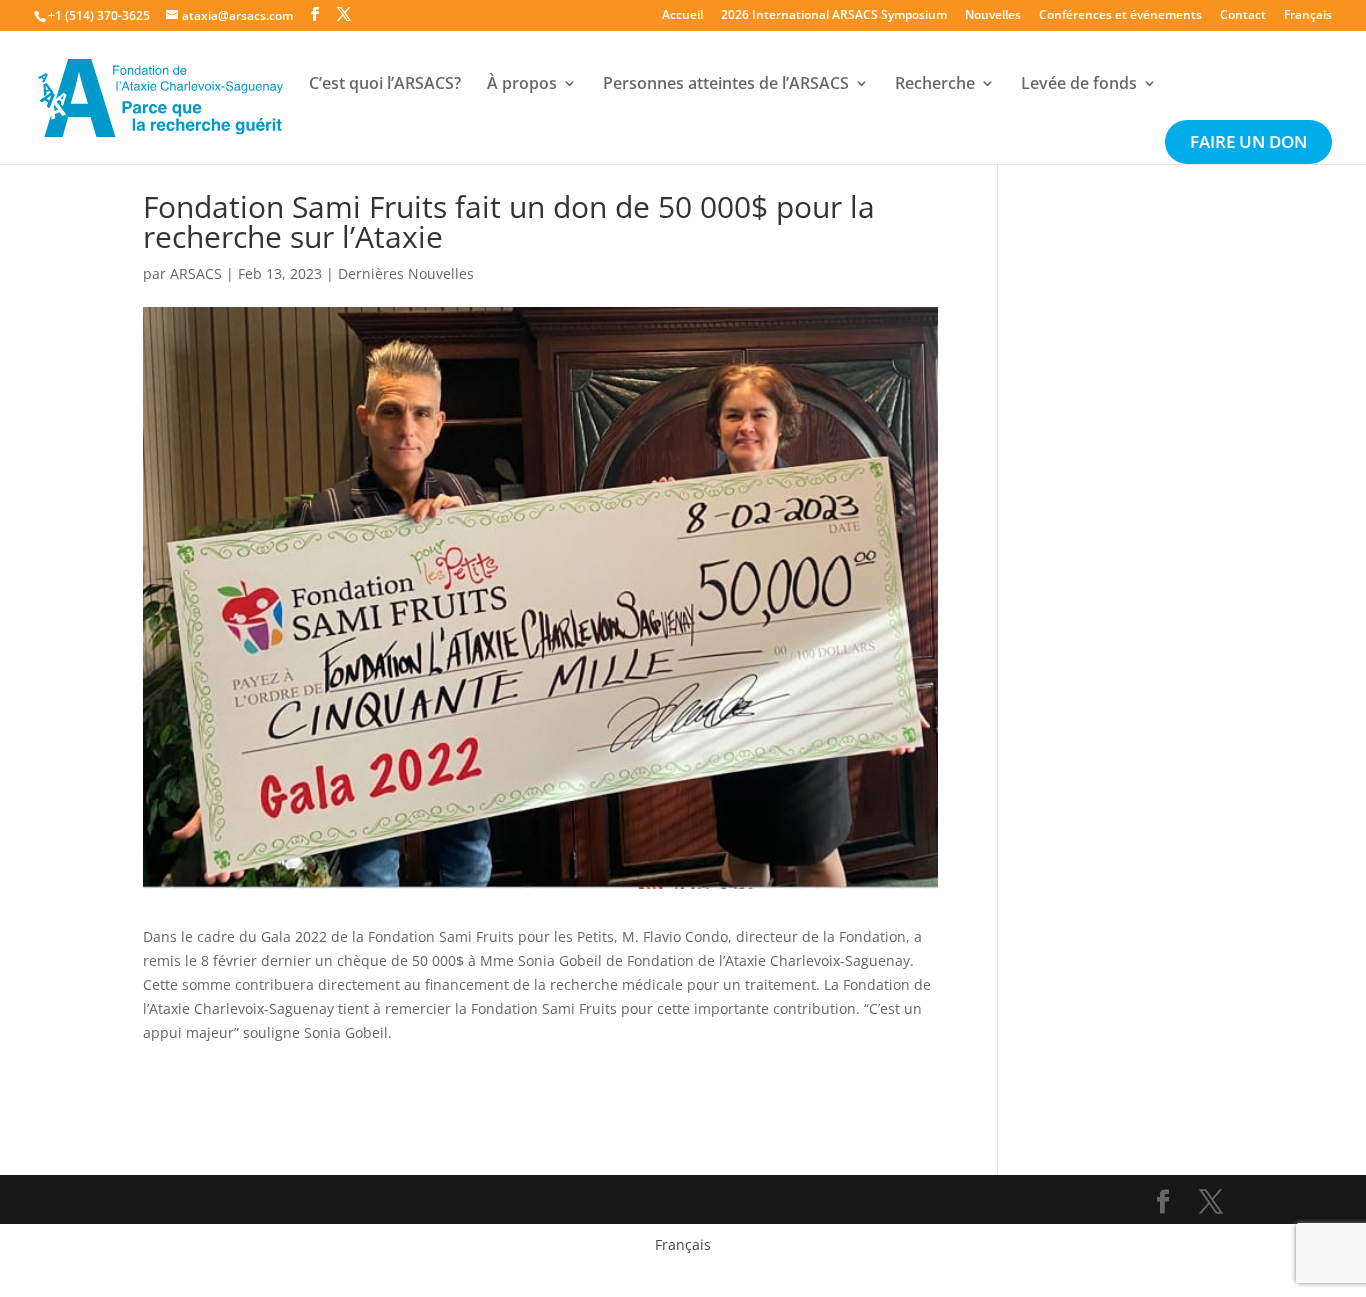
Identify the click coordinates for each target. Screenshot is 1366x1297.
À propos (522, 85)
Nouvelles (993, 16)
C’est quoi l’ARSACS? (385, 85)
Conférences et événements (1120, 16)
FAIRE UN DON (1248, 144)
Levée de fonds (1079, 85)
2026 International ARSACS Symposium (834, 16)
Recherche (935, 85)
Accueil (682, 16)
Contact (1243, 16)
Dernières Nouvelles (406, 273)
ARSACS (196, 273)
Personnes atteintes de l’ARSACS (726, 85)
